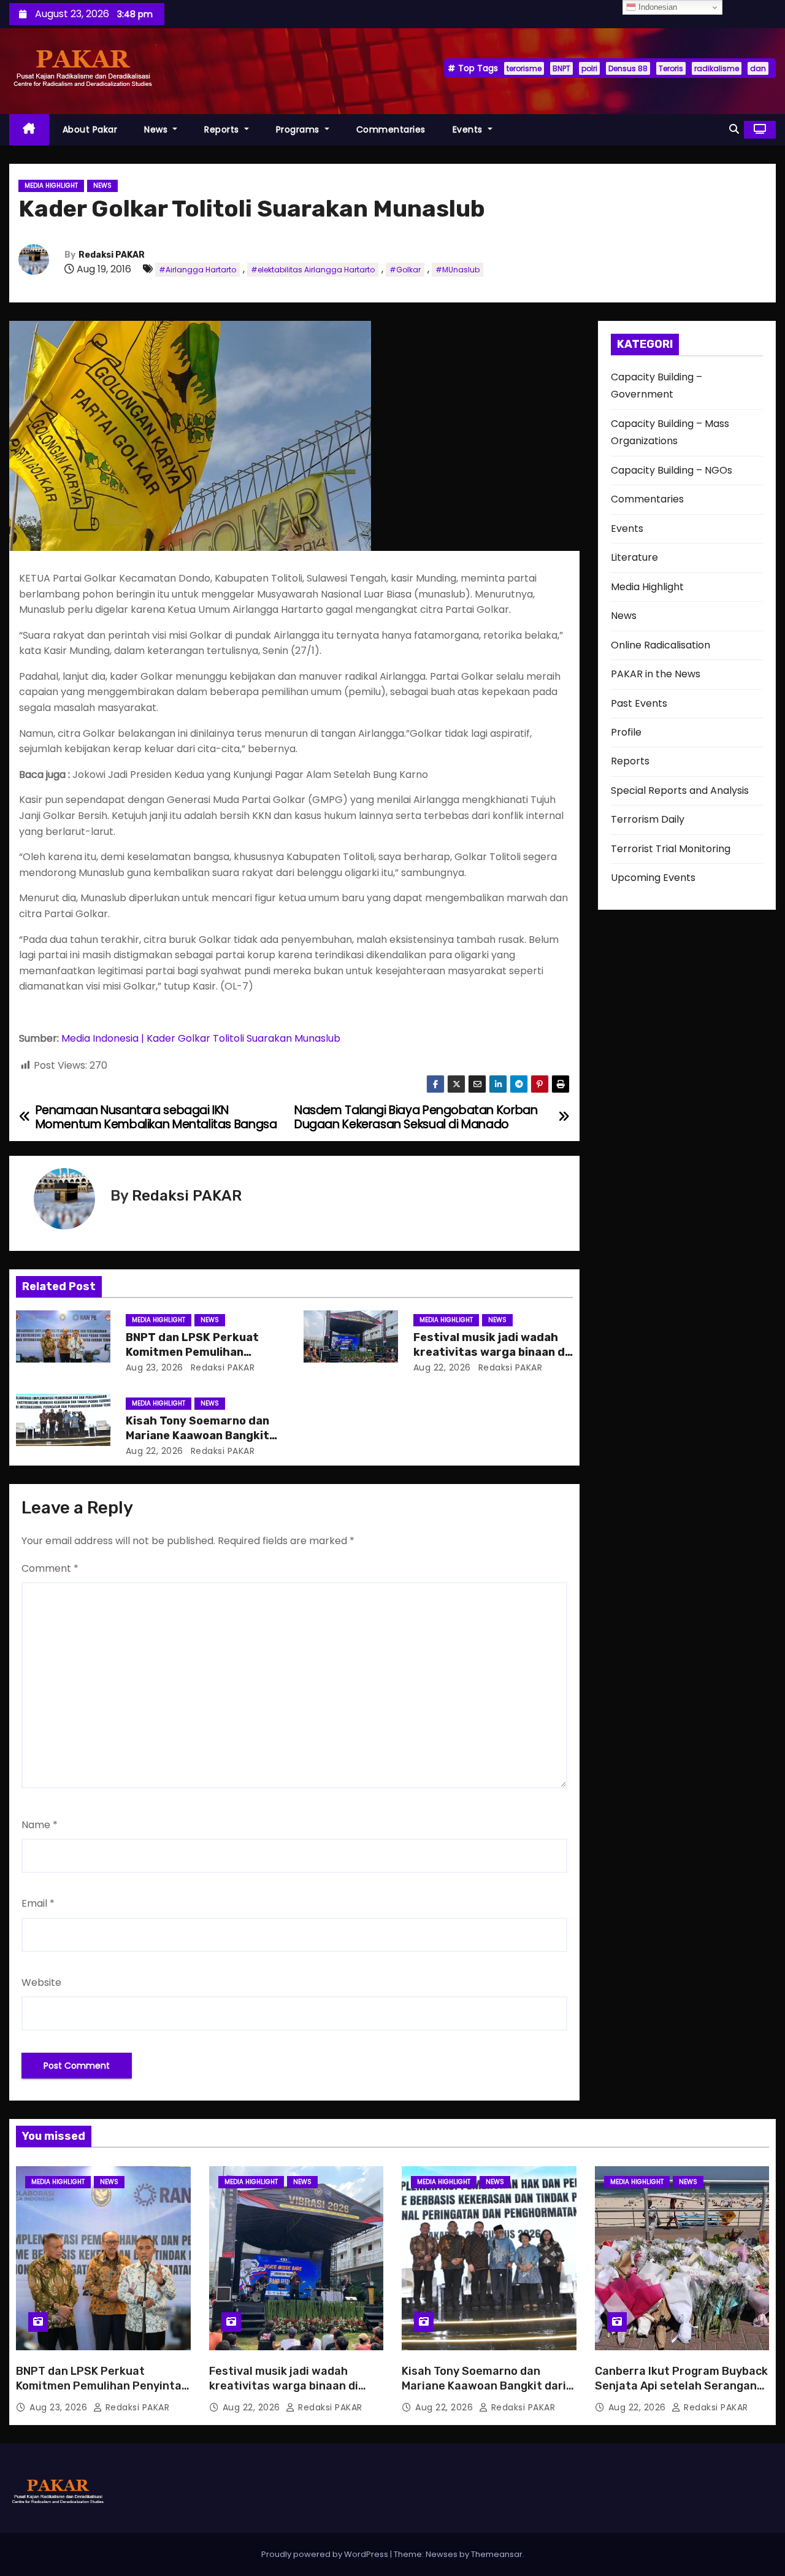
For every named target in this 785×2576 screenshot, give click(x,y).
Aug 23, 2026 (155, 1367)
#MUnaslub (458, 270)
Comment (50, 1568)
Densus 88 (628, 68)
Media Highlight (51, 186)
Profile (626, 732)
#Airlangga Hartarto (197, 270)
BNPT (561, 68)
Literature (634, 557)
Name (40, 1825)
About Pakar (90, 129)
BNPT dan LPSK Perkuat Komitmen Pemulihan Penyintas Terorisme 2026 (201, 1352)
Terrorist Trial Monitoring (671, 849)
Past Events (639, 703)
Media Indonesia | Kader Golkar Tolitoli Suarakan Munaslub (202, 1038)
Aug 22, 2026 (442, 1367)
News (157, 129)
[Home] (29, 130)
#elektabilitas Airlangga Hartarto (313, 270)
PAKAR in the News (656, 674)
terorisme (524, 68)
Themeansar (497, 2554)
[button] (734, 129)
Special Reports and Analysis (680, 790)
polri (589, 68)
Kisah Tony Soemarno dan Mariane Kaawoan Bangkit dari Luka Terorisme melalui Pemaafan (484, 2393)
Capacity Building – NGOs (672, 470)
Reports (223, 129)
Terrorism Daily (648, 819)
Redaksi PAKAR (112, 255)
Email (38, 1903)
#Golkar (405, 270)
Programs (299, 129)
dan (758, 68)
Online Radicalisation (661, 645)
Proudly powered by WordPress (326, 2554)
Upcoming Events (653, 878)
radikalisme (717, 68)
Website (41, 1982)
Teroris (671, 68)
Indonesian (657, 7)
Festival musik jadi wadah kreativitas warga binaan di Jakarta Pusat (491, 1352)
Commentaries (391, 129)
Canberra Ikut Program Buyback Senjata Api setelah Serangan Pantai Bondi (681, 2386)
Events (469, 129)
